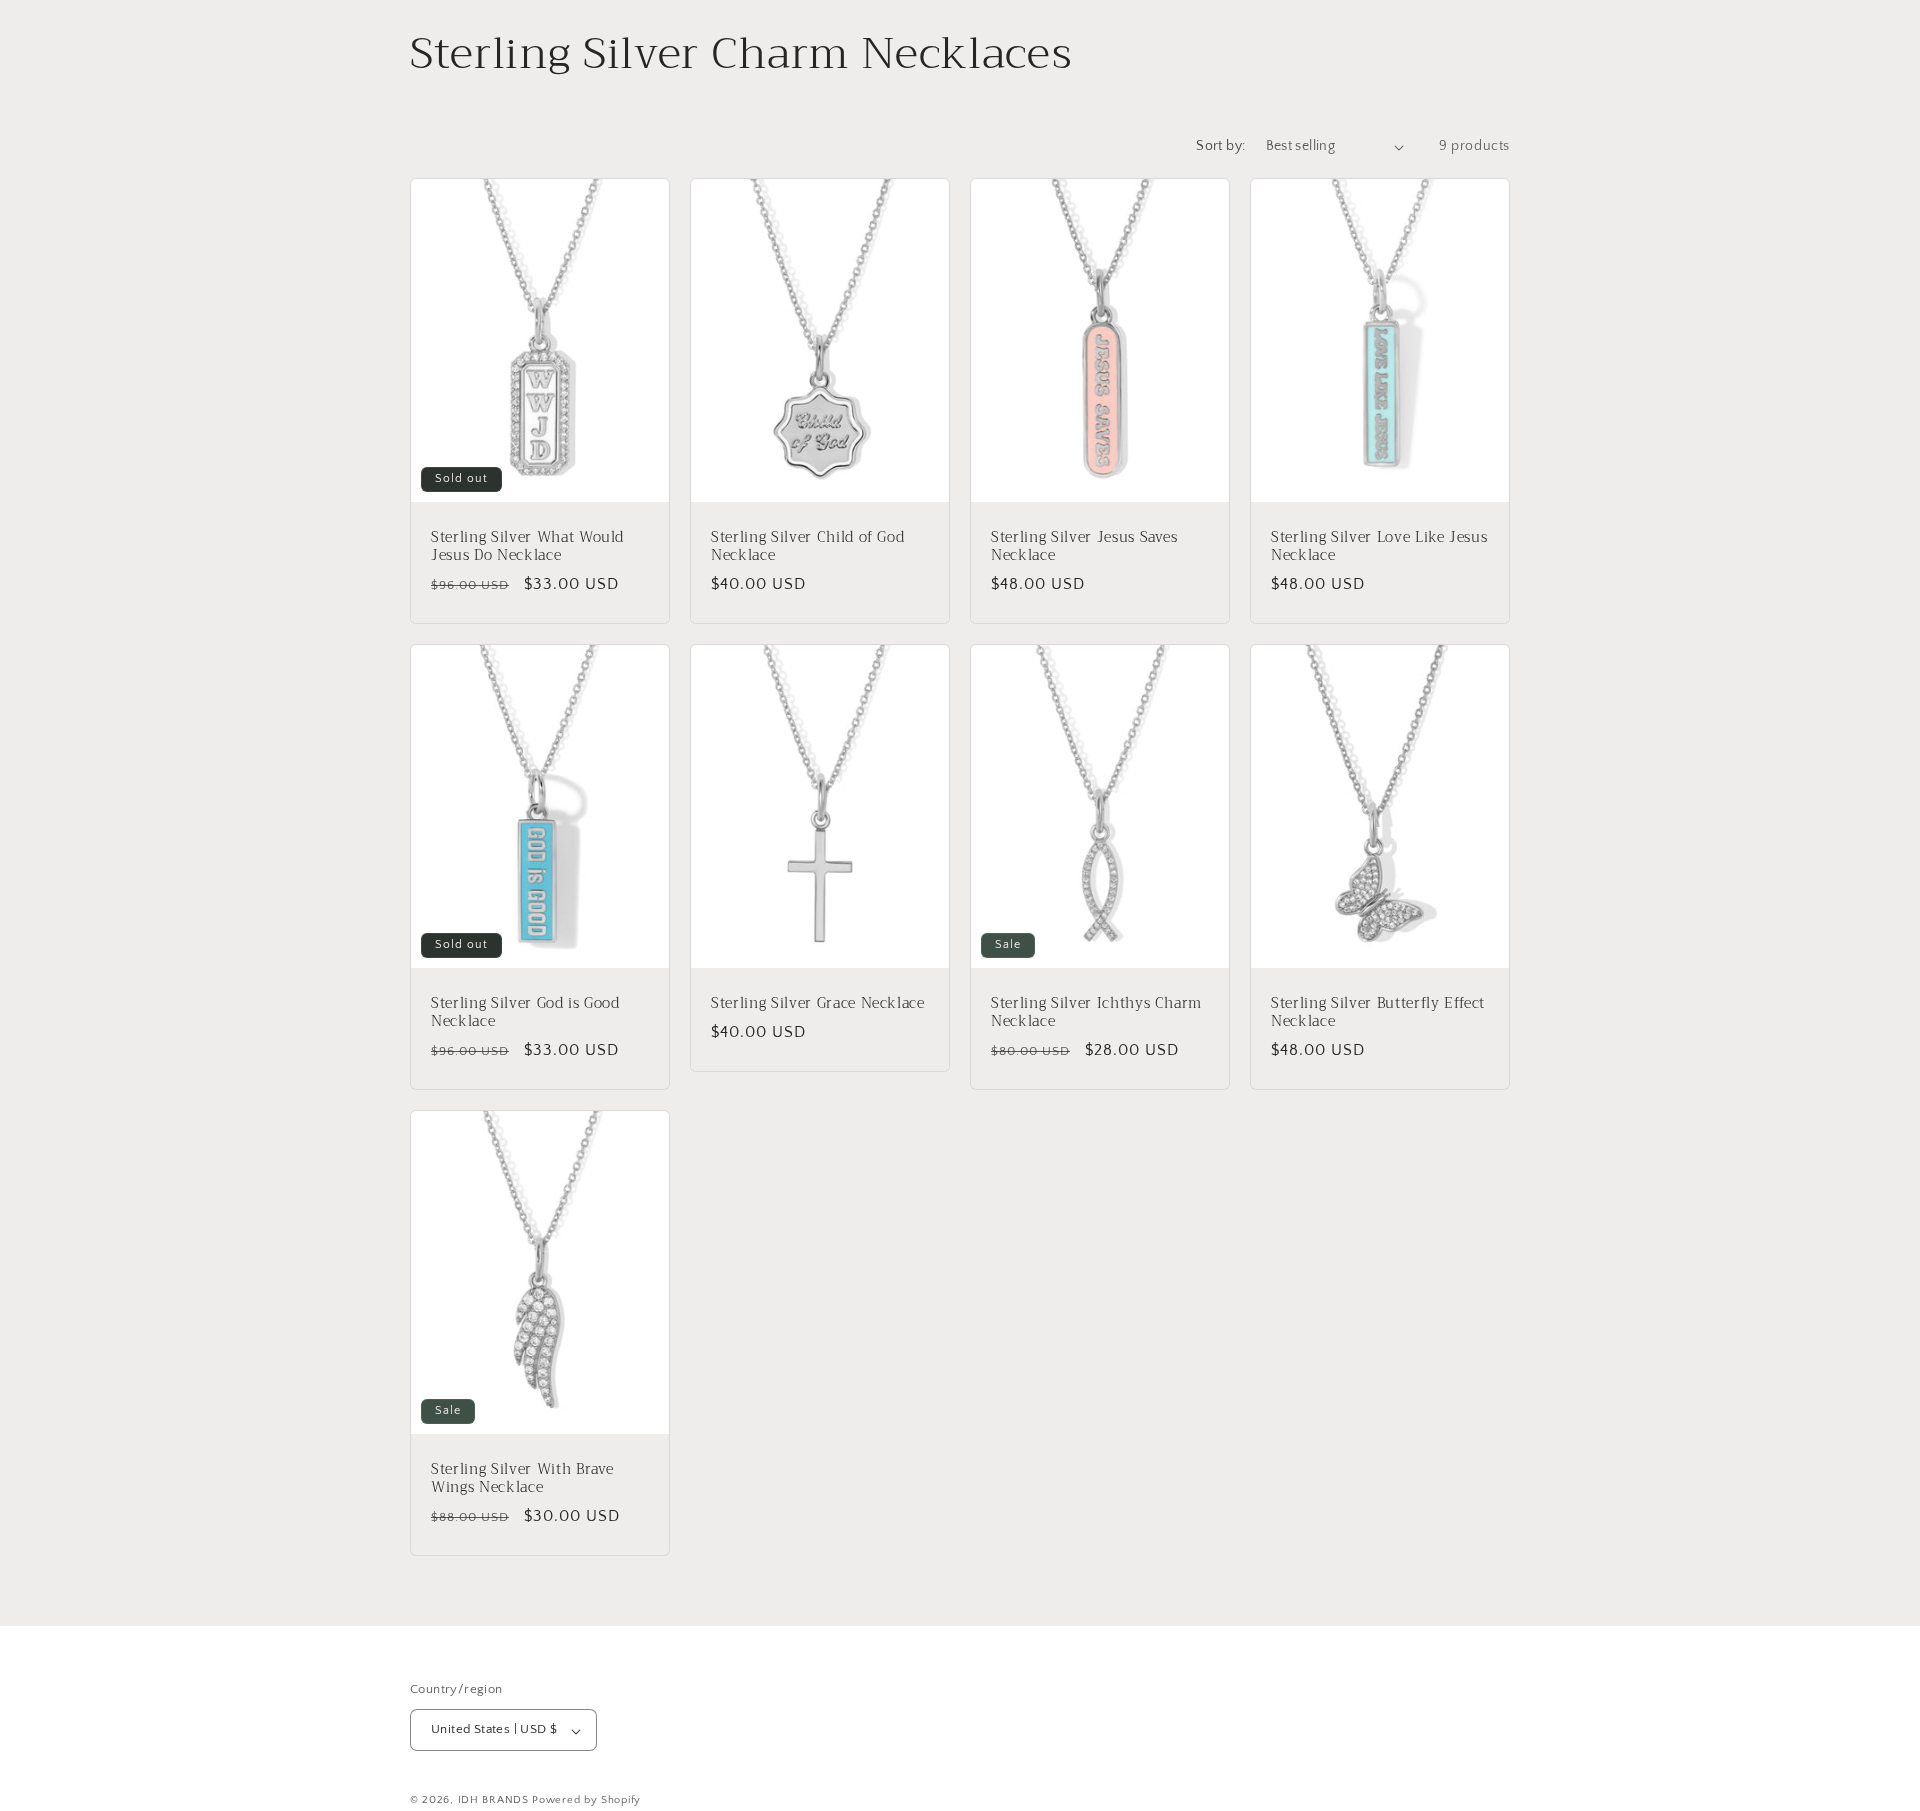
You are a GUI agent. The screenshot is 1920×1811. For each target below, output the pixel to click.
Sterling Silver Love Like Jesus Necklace (1379, 547)
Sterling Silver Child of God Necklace (807, 547)
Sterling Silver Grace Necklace (818, 1003)
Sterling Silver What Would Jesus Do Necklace (527, 547)
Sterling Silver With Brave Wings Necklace (522, 1478)
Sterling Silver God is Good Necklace (525, 1012)
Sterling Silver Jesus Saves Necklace (1084, 547)
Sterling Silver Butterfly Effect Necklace (1378, 1012)
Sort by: (1220, 146)
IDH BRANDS (493, 1801)
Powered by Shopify (586, 1801)
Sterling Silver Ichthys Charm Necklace (1096, 1012)
